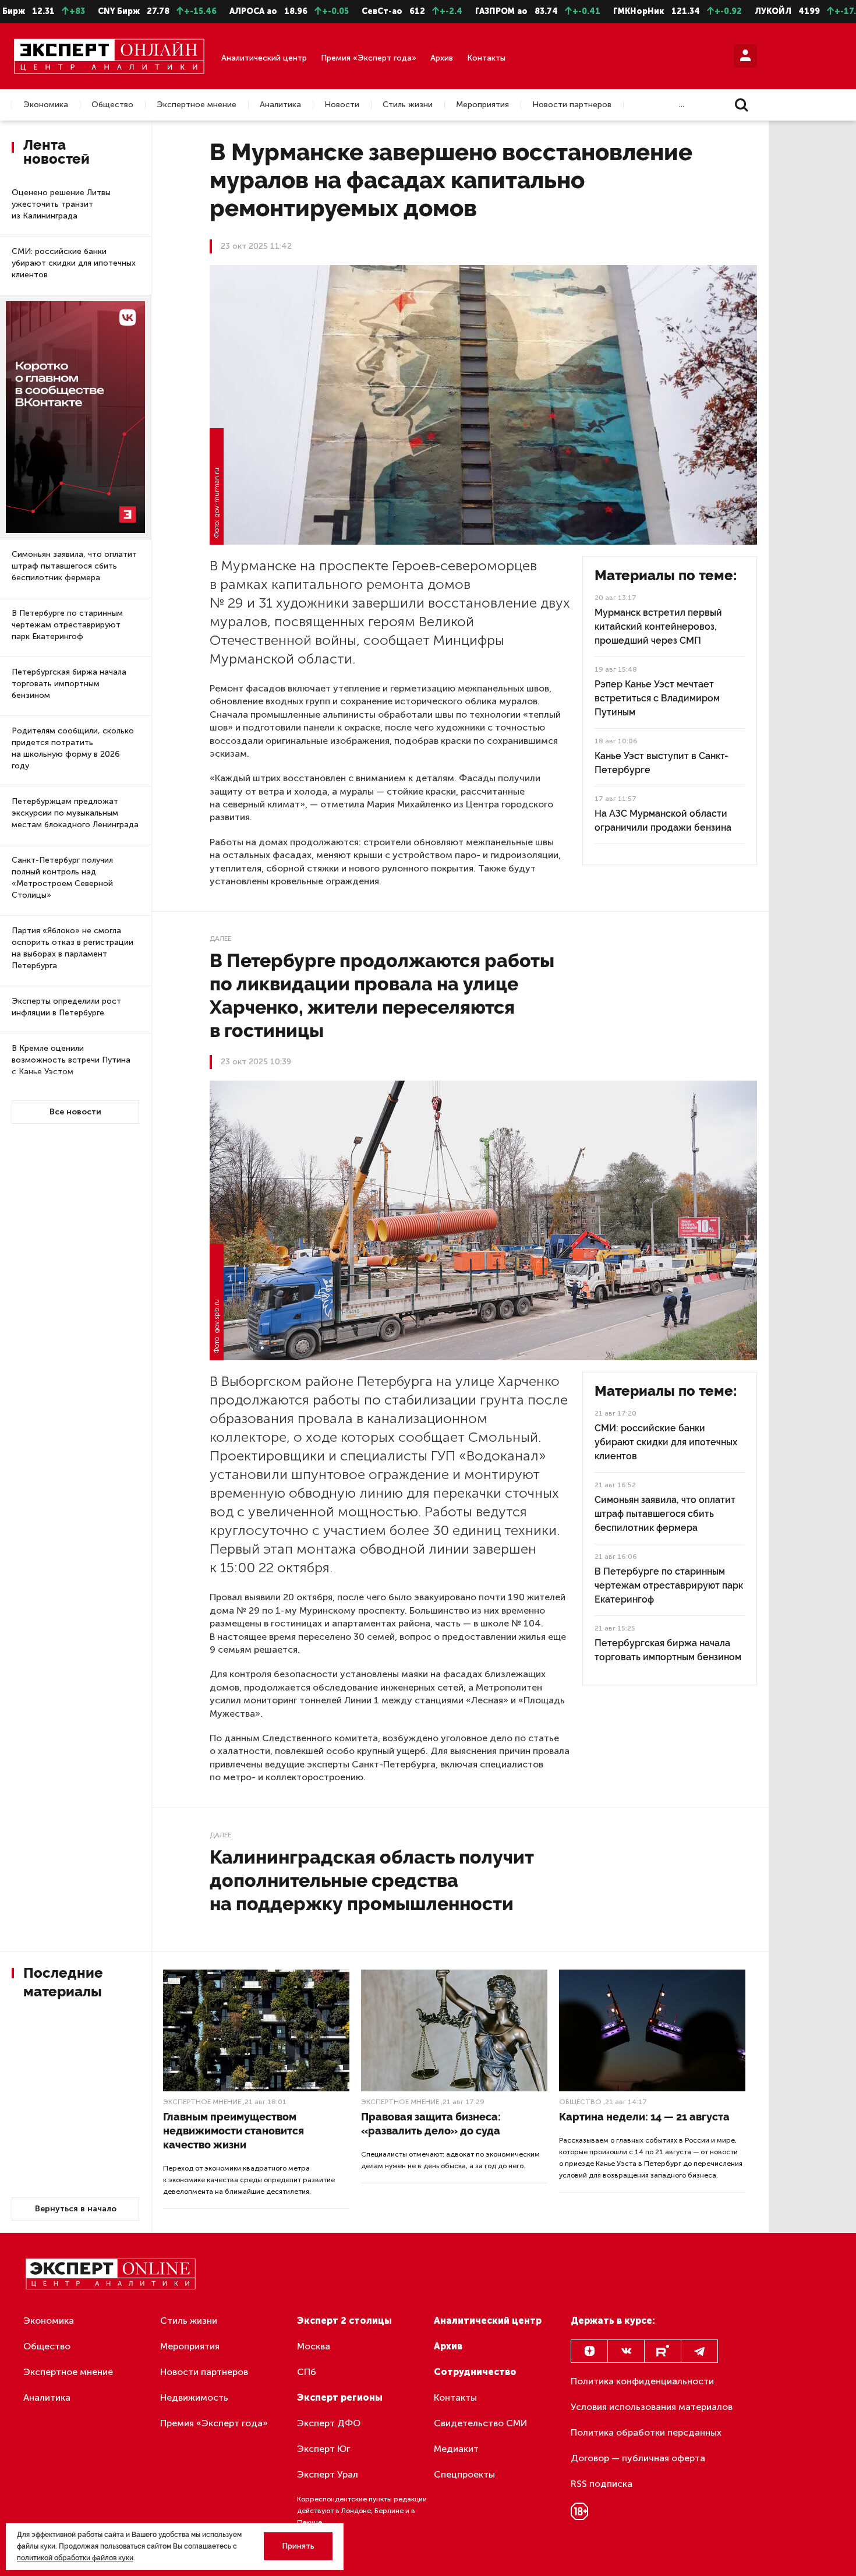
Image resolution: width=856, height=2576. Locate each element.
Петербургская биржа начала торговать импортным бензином (69, 684)
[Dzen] (589, 2351)
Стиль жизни (408, 105)
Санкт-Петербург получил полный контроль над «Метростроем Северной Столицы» (62, 878)
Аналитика (280, 105)
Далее (220, 938)
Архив (442, 58)
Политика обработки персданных (646, 2432)
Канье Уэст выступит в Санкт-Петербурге (662, 763)
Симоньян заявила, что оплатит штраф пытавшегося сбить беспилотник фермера (74, 566)
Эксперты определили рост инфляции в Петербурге (66, 1007)
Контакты (486, 58)
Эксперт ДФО (329, 2423)
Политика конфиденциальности (642, 2381)
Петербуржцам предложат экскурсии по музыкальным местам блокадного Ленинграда (75, 813)
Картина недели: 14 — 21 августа (644, 2117)
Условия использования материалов (652, 2407)
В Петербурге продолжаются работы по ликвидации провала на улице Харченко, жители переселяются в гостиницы (382, 995)
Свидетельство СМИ (481, 2423)
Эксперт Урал (328, 2474)
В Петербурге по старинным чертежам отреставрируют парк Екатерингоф (67, 625)
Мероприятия (482, 105)
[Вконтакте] (626, 2351)
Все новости (75, 1112)
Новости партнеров (572, 105)
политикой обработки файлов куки (75, 2558)
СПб (307, 2372)
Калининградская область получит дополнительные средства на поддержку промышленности (372, 1880)
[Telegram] (699, 2351)
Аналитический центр (264, 58)
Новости (342, 105)
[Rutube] (663, 2351)
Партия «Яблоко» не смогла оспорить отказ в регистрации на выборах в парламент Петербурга (72, 948)
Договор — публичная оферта (638, 2458)
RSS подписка (602, 2484)
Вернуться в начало (76, 2209)
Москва (314, 2346)
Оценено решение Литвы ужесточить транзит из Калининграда (61, 204)
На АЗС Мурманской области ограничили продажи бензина (663, 821)
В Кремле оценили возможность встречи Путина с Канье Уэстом (71, 1060)
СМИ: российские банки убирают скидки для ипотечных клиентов (74, 263)
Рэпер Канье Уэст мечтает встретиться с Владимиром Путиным (657, 698)
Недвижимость (194, 2397)
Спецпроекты (464, 2474)
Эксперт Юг (323, 2449)
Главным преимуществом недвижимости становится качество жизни (234, 2131)
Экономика (46, 105)
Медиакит (456, 2449)
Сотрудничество (475, 2372)
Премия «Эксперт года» (369, 58)
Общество (112, 105)
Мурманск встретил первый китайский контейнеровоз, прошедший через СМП (658, 627)
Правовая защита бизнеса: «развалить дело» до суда (431, 2124)
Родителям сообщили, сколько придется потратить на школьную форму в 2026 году (73, 748)
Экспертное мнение (197, 105)
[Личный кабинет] (745, 56)
